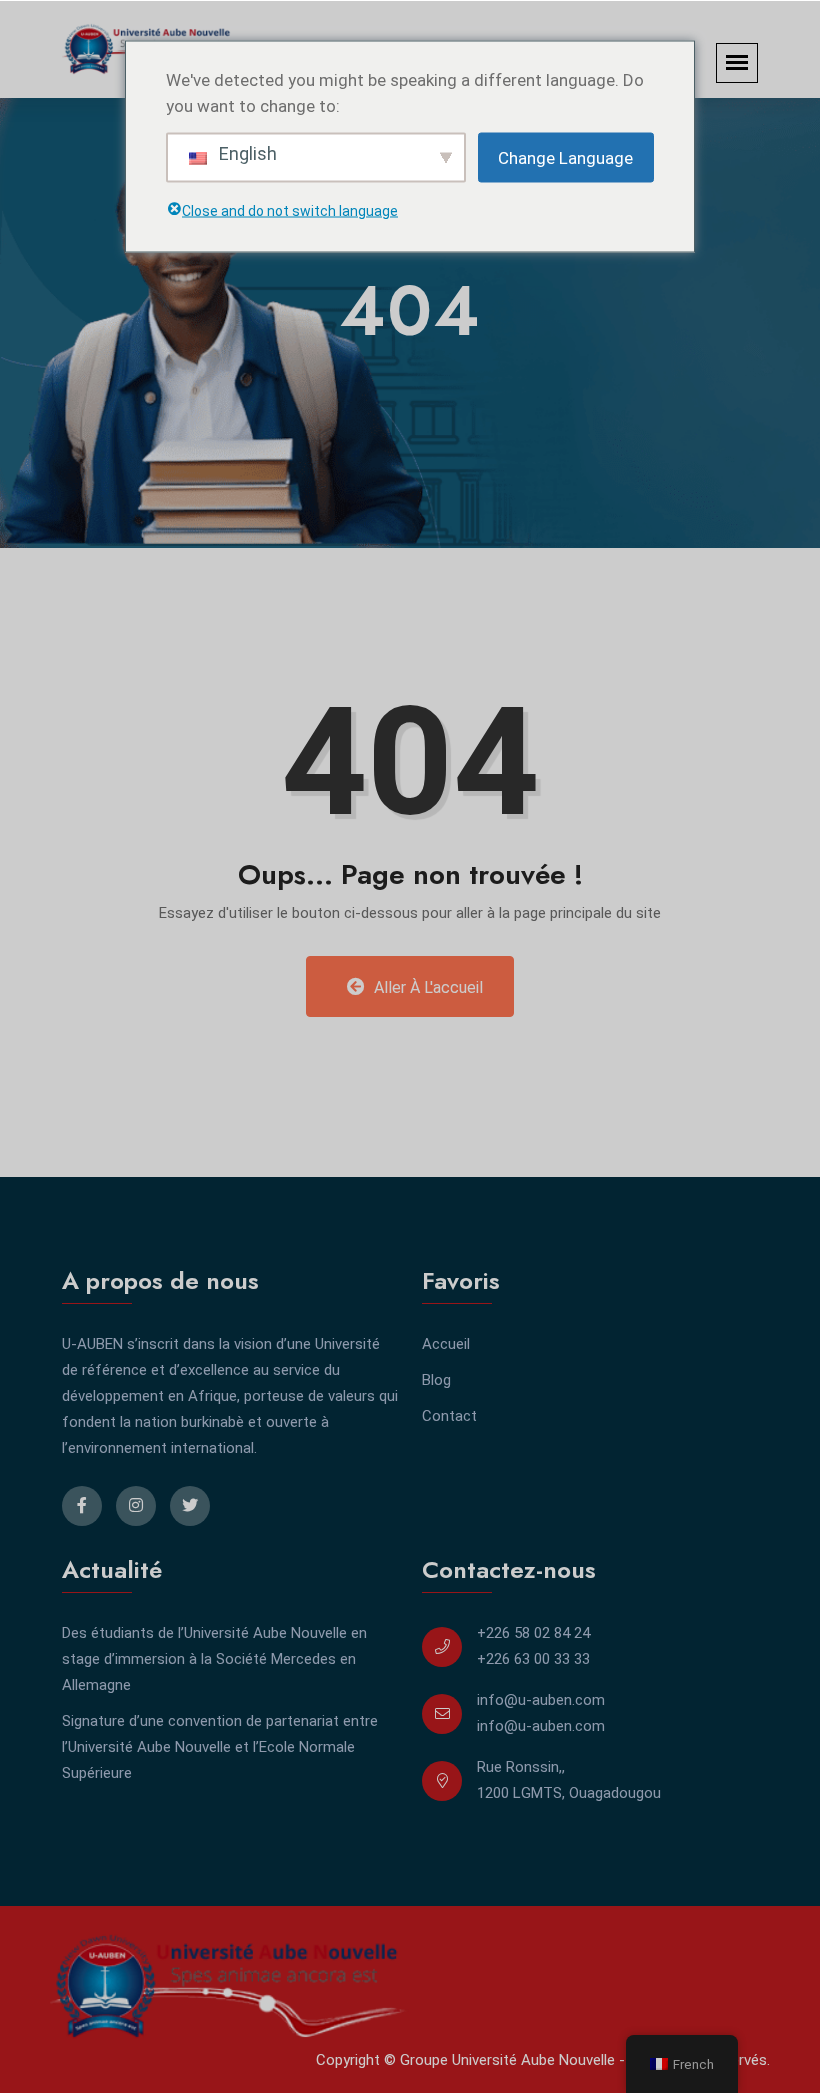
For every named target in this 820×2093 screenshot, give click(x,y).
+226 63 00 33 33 (533, 1659)
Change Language (565, 157)
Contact (449, 1416)
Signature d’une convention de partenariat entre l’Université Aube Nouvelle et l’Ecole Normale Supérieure (220, 1747)
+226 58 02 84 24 (533, 1633)
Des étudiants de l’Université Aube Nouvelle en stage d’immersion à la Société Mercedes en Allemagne (214, 1659)
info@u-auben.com (541, 1700)
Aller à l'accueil (426, 987)
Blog (436, 1380)
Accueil (446, 1344)
